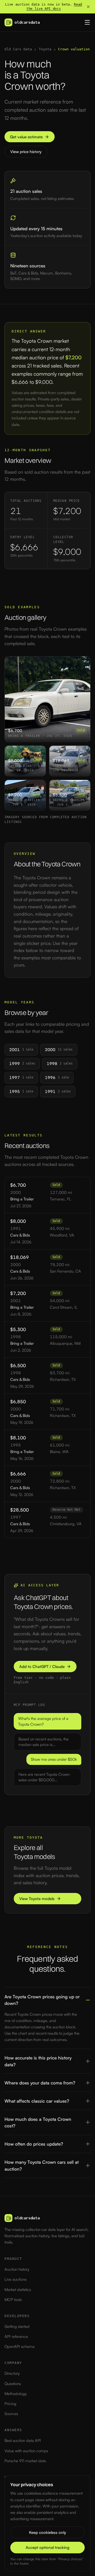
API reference (16, 2336)
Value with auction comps (26, 2451)
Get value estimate (26, 137)
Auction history (17, 2269)
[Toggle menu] (87, 22)
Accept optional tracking (47, 2547)
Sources (11, 2414)
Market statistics (18, 2290)
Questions (13, 2384)
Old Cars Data (18, 49)
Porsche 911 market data (25, 2461)
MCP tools (13, 2300)
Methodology (16, 2394)
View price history (26, 152)
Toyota (45, 49)
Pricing (10, 2404)
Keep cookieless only (47, 2532)
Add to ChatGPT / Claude (42, 1667)
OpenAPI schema (20, 2346)
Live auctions (15, 2279)
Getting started (17, 2326)
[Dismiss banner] (88, 7)
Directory (12, 2373)
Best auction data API (23, 2440)
